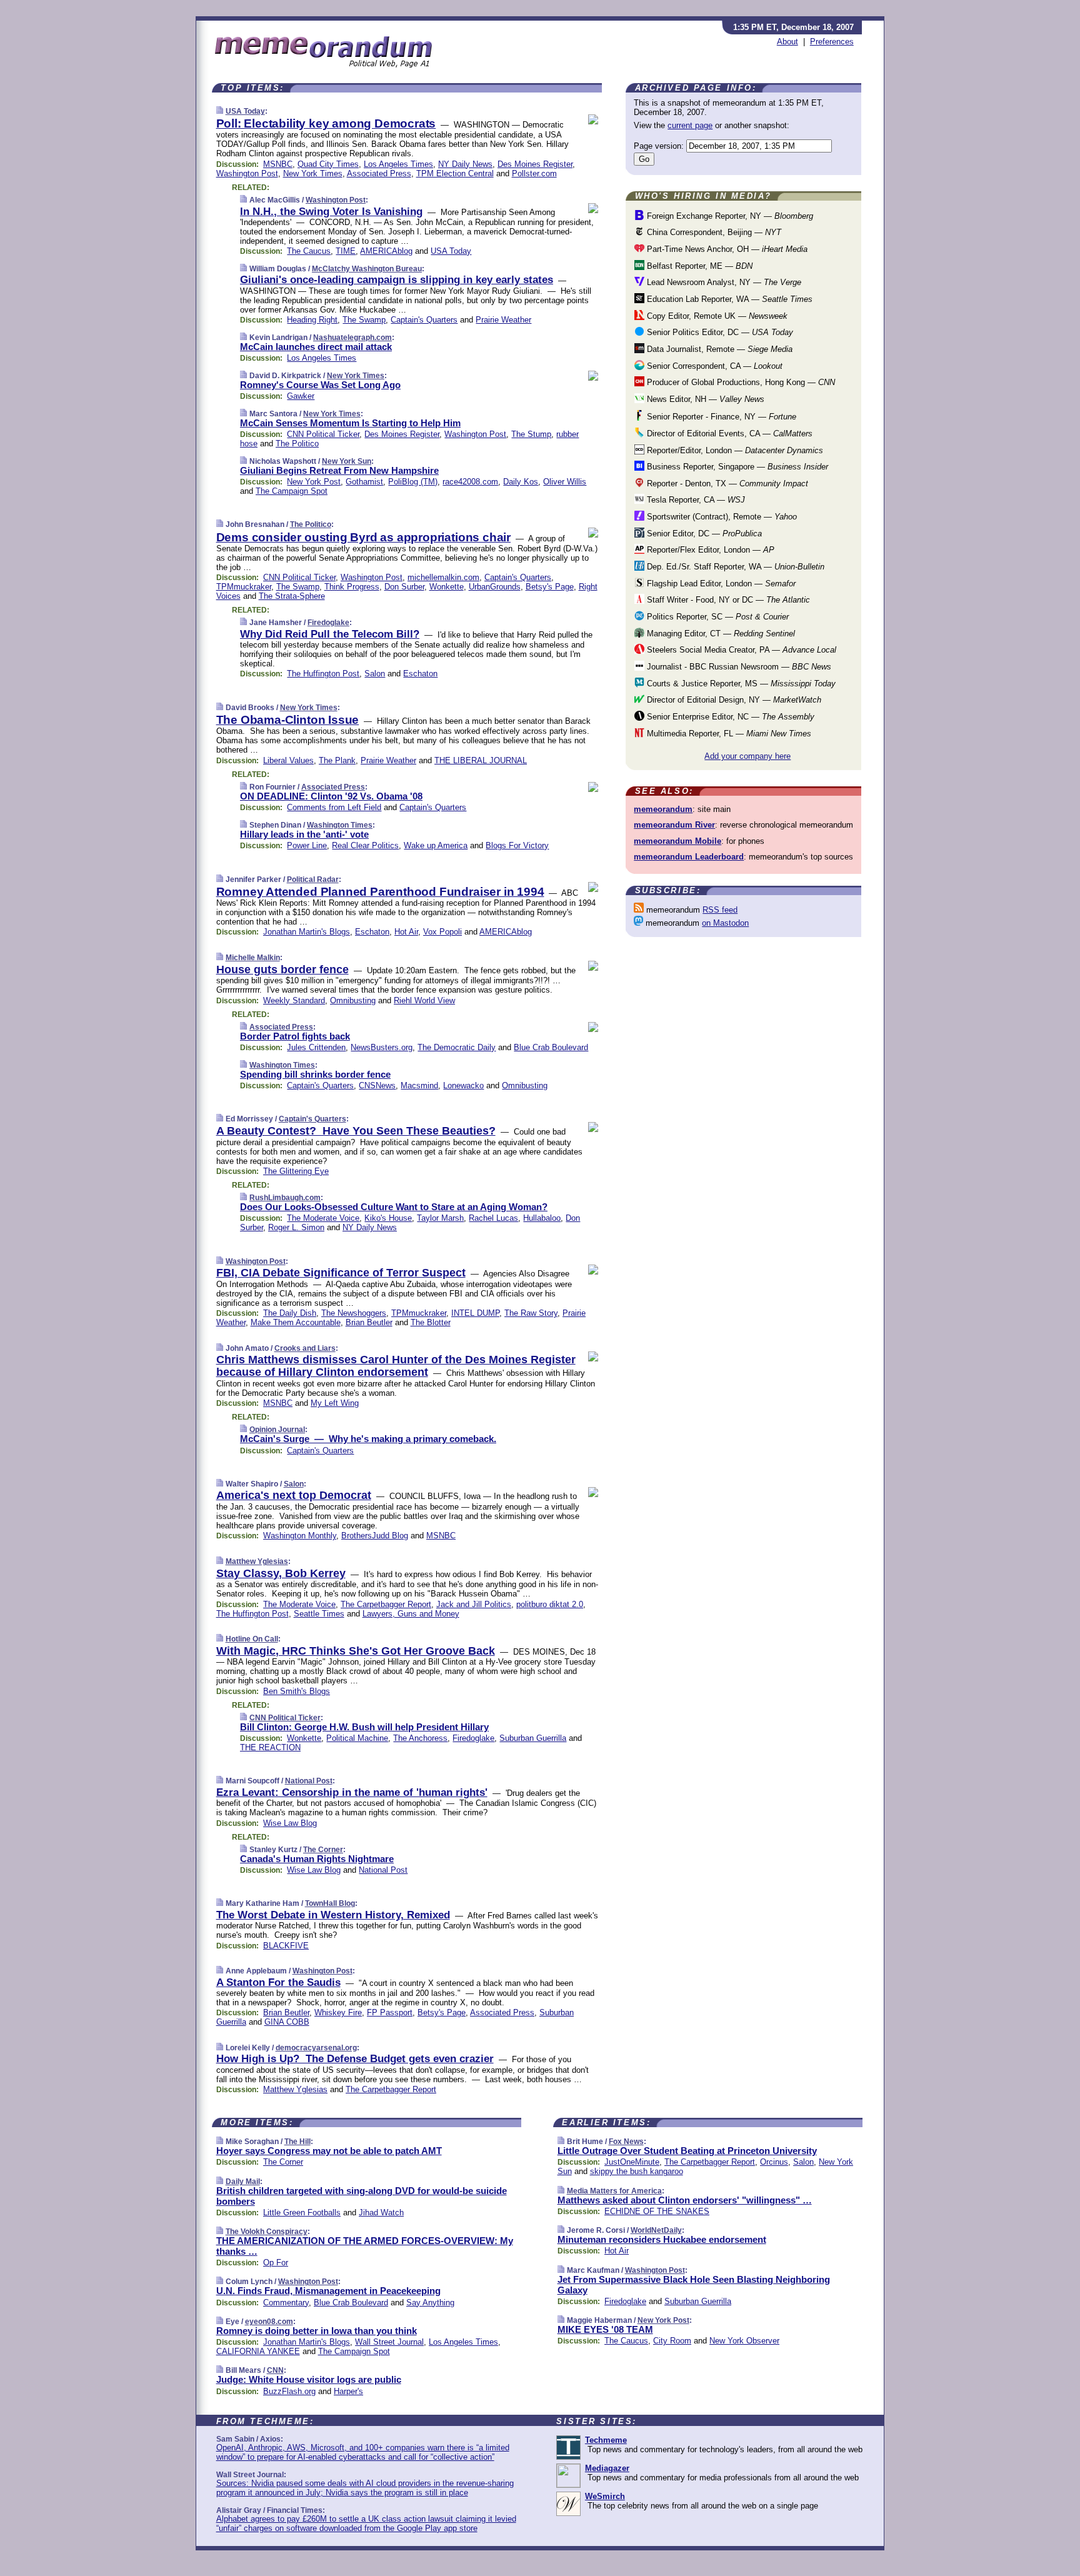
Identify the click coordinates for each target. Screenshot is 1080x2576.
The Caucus (309, 251)
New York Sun (347, 461)
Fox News (626, 2142)
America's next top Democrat (294, 1495)
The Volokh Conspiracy (267, 2232)
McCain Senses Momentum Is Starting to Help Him (350, 423)
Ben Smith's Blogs (297, 1691)
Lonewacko (463, 1085)
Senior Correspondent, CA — (713, 366)
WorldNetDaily (656, 2230)
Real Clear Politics (365, 845)
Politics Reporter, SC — (717, 617)
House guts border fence (282, 970)
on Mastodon (725, 923)
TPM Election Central (455, 173)
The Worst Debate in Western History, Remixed (333, 1915)
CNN (275, 2370)
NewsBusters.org (382, 1047)
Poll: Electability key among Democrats (326, 123)
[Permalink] (220, 111)
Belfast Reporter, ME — (698, 266)
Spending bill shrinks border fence (315, 1074)
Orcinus (774, 2162)
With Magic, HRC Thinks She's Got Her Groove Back (356, 1651)
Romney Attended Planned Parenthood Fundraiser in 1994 (380, 892)
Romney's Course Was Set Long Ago (320, 385)
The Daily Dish (290, 1313)
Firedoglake (328, 623)
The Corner (323, 1850)
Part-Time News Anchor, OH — (726, 249)
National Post (309, 1781)
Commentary (286, 2303)
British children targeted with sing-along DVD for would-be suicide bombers (362, 2196)
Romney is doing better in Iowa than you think (317, 2331)
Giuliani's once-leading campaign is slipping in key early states (397, 280)
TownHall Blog (330, 1903)
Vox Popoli (442, 932)
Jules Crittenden (316, 1047)
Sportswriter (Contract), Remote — (721, 517)
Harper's (348, 2391)
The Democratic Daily (457, 1047)
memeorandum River (674, 825)
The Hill (297, 2142)
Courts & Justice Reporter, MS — (740, 684)
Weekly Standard (294, 1000)
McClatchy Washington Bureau (367, 269)
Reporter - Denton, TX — (726, 484)
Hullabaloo (542, 1218)
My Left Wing (335, 1403)
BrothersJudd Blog (375, 1536)
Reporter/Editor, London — (734, 450)
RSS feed (720, 910)
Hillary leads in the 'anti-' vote (304, 834)
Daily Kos (521, 482)
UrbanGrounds (495, 587)
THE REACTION (270, 1747)
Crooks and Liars (305, 1348)
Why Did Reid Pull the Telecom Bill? (330, 634)
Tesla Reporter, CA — (695, 500)
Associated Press (379, 173)
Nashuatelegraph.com (352, 338)
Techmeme (606, 2440)
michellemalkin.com (443, 577)
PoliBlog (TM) (413, 482)
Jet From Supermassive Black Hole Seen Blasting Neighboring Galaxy (694, 2285)
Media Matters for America (614, 2191)
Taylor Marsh (440, 1218)
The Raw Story (531, 1313)
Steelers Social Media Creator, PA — (740, 650)
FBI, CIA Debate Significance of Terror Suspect (341, 1273)
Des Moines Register (535, 164)
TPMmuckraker (244, 587)
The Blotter (431, 1322)
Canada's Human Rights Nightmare (317, 1859)
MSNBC (278, 164)
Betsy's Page (550, 587)
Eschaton (420, 674)
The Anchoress (420, 1738)
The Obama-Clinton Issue (288, 720)
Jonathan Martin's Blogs (307, 932)
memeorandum (663, 809)
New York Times (313, 173)
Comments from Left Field (334, 807)
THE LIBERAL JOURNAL (481, 760)
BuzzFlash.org (289, 2391)
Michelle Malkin (253, 958)
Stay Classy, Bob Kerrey (281, 1573)
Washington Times (340, 825)
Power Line (307, 845)
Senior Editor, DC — (703, 534)
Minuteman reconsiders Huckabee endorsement (662, 2239)
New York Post (314, 482)
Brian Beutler (369, 1322)
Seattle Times (319, 1614)
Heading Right (312, 320)
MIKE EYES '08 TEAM (605, 2329)
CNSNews (377, 1085)
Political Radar (313, 880)
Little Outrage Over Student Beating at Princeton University (687, 2151)
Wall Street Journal (389, 2342)
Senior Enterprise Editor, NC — (729, 717)
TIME (346, 251)
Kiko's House (388, 1218)
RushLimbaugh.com (285, 1198)
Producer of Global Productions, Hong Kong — (740, 382)
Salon (375, 674)
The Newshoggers (354, 1313)
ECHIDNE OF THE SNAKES (657, 2211)
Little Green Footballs (302, 2213)
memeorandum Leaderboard (689, 857)
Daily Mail (243, 2182)
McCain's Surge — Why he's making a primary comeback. (368, 1439)
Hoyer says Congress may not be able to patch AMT (329, 2151)
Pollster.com (534, 173)
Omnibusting (353, 1000)
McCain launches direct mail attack (316, 347)
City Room (672, 2341)
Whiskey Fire (338, 2012)
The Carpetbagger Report (386, 1604)
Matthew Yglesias (257, 1561)
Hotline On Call (252, 1639)
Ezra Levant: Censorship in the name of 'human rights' (352, 1792)
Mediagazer (607, 2468)
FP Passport (390, 2012)
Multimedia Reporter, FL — (728, 734)
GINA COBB (287, 2022)
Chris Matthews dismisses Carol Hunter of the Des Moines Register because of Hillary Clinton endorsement (396, 1366)
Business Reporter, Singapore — (736, 467)
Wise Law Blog (290, 1823)
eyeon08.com (269, 2322)
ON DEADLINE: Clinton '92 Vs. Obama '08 (331, 796)
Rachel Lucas (493, 1218)
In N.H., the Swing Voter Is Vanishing (331, 212)
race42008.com (470, 482)
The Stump (531, 434)
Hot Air (406, 932)
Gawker (301, 396)
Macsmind (419, 1085)
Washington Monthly (300, 1536)
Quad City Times (328, 164)
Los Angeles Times (398, 164)
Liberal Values (288, 760)
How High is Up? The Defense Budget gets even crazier (355, 2059)
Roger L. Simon (296, 1227)
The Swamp (364, 320)
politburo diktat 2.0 (550, 1604)
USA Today (245, 111)
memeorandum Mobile (677, 841)
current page (690, 125)
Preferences (832, 42)
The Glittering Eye (296, 1171)
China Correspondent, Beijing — (713, 232)
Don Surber (404, 587)
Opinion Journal (277, 1430)
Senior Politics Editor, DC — (719, 332)
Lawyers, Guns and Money (411, 1614)
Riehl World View (424, 1000)
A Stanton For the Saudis (278, 1982)
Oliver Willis (565, 482)
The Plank (337, 760)
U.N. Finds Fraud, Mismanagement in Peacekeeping (328, 2291)
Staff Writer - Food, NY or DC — (727, 600)
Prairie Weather (503, 320)
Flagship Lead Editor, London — (720, 584)
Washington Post (247, 173)
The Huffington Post (323, 674)
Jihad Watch (381, 2213)
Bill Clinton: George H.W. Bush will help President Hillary (364, 1727)
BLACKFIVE (286, 1946)
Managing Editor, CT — (720, 634)
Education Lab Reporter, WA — (728, 299)
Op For (276, 2263)
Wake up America (436, 845)
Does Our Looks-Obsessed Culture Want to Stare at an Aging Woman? (394, 1207)
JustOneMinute (632, 2162)
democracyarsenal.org (316, 2048)
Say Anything (430, 2303)
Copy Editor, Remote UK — (716, 316)
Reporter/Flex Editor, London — (709, 550)
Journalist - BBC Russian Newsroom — (738, 667)
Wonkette (447, 587)
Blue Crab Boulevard (551, 1047)
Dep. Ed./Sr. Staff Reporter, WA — (734, 567)
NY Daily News (465, 164)
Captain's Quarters (424, 320)
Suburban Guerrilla (533, 1738)
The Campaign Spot (292, 491)
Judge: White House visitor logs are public (309, 2379)
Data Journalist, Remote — (718, 349)
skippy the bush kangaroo (637, 2171)
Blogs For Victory (517, 845)
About (787, 42)
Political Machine (357, 1738)
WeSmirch (605, 2496)
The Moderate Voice (323, 1218)
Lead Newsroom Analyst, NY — (723, 282)
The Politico (297, 444)
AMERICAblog (386, 251)
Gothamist (364, 482)
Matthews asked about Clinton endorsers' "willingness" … (685, 2200)
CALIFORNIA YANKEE (258, 2351)
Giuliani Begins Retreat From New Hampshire (339, 470)
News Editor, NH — (704, 399)
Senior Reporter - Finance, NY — (720, 417)
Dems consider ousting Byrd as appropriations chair (363, 537)
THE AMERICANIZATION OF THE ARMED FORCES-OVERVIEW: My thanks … (365, 2246)
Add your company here (747, 756)
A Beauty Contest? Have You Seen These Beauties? (356, 1131)
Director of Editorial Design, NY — (733, 700)
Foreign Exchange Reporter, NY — (729, 216)
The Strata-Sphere (292, 596)
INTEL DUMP (475, 1313)
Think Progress (352, 587)
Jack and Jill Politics (474, 1604)
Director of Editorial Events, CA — (728, 434)
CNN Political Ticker (323, 434)
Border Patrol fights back (295, 1036)
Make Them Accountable (296, 1322)
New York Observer (744, 2341)
